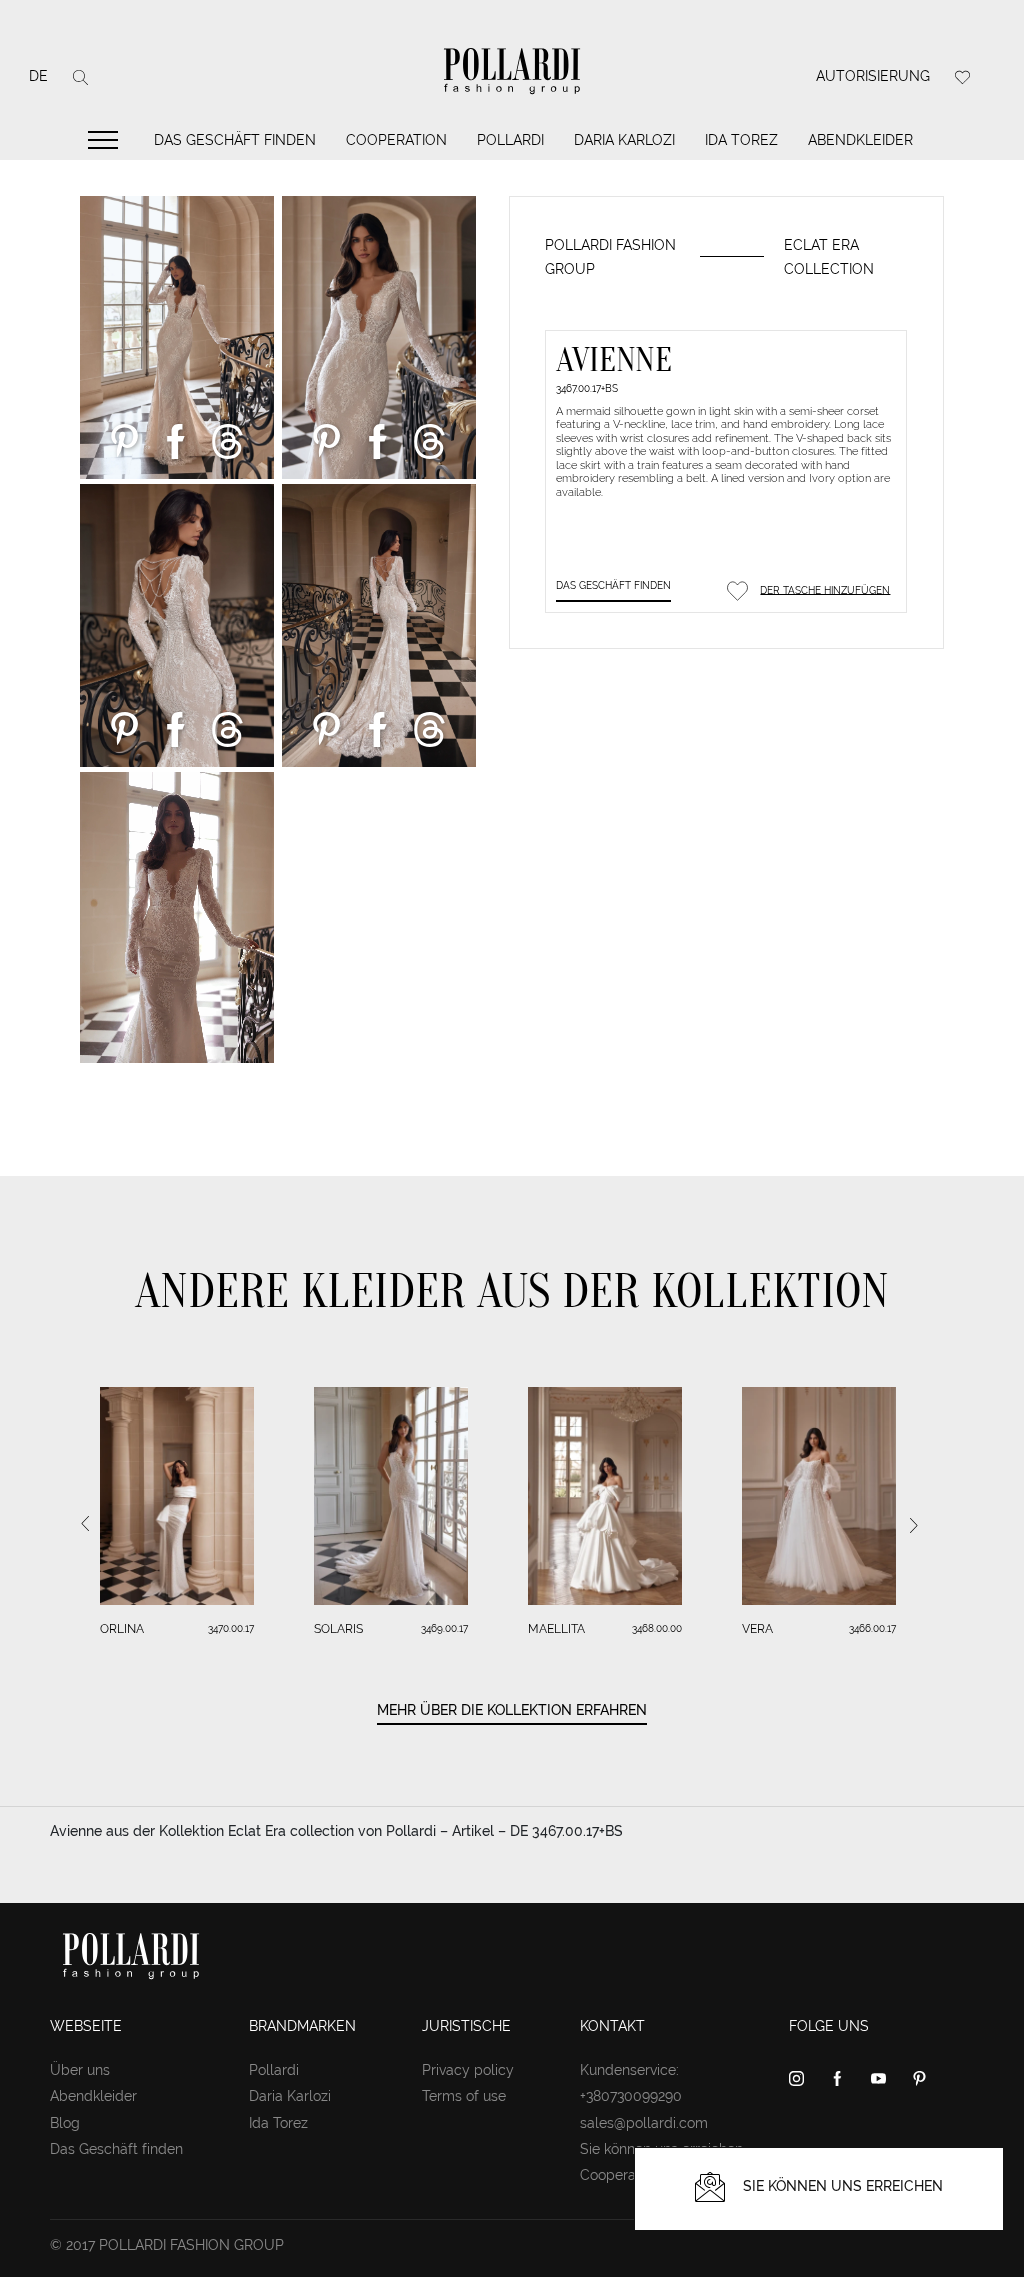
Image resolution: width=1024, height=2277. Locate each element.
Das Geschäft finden (235, 140)
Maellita (556, 1629)
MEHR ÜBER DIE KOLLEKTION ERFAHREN (512, 1710)
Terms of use (464, 2096)
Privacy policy (468, 2070)
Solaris (338, 1629)
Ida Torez (741, 140)
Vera (757, 1629)
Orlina (122, 1629)
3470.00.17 (231, 1628)
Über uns (80, 2070)
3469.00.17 (444, 1628)
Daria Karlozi (624, 140)
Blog (65, 2123)
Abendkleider (860, 140)
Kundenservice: (629, 2070)
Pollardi (510, 140)
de (38, 76)
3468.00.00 (657, 1628)
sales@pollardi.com (644, 2123)
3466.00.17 (872, 1628)
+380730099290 (631, 2096)
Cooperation (396, 140)
